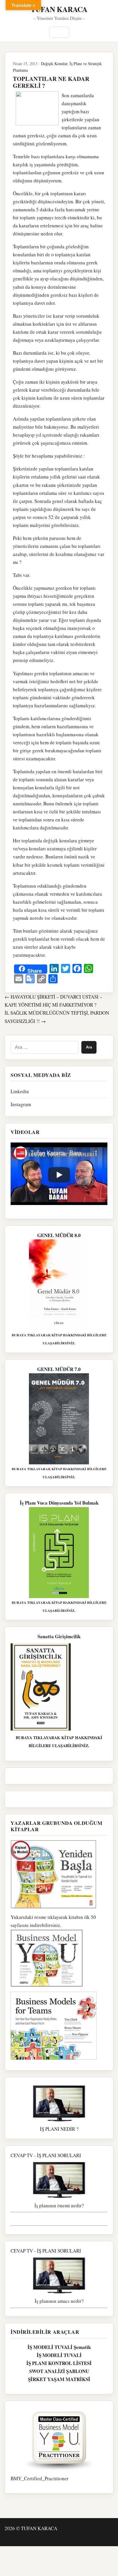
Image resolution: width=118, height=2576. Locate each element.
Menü (59, 32)
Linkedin (20, 1091)
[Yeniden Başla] (59, 1874)
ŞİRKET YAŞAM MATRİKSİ (59, 2379)
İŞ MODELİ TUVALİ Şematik (59, 2347)
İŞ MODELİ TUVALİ (59, 2355)
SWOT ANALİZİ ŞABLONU (59, 2371)
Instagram (21, 1104)
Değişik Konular (54, 64)
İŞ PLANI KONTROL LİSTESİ (59, 2363)
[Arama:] (45, 1047)
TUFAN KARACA (59, 9)
